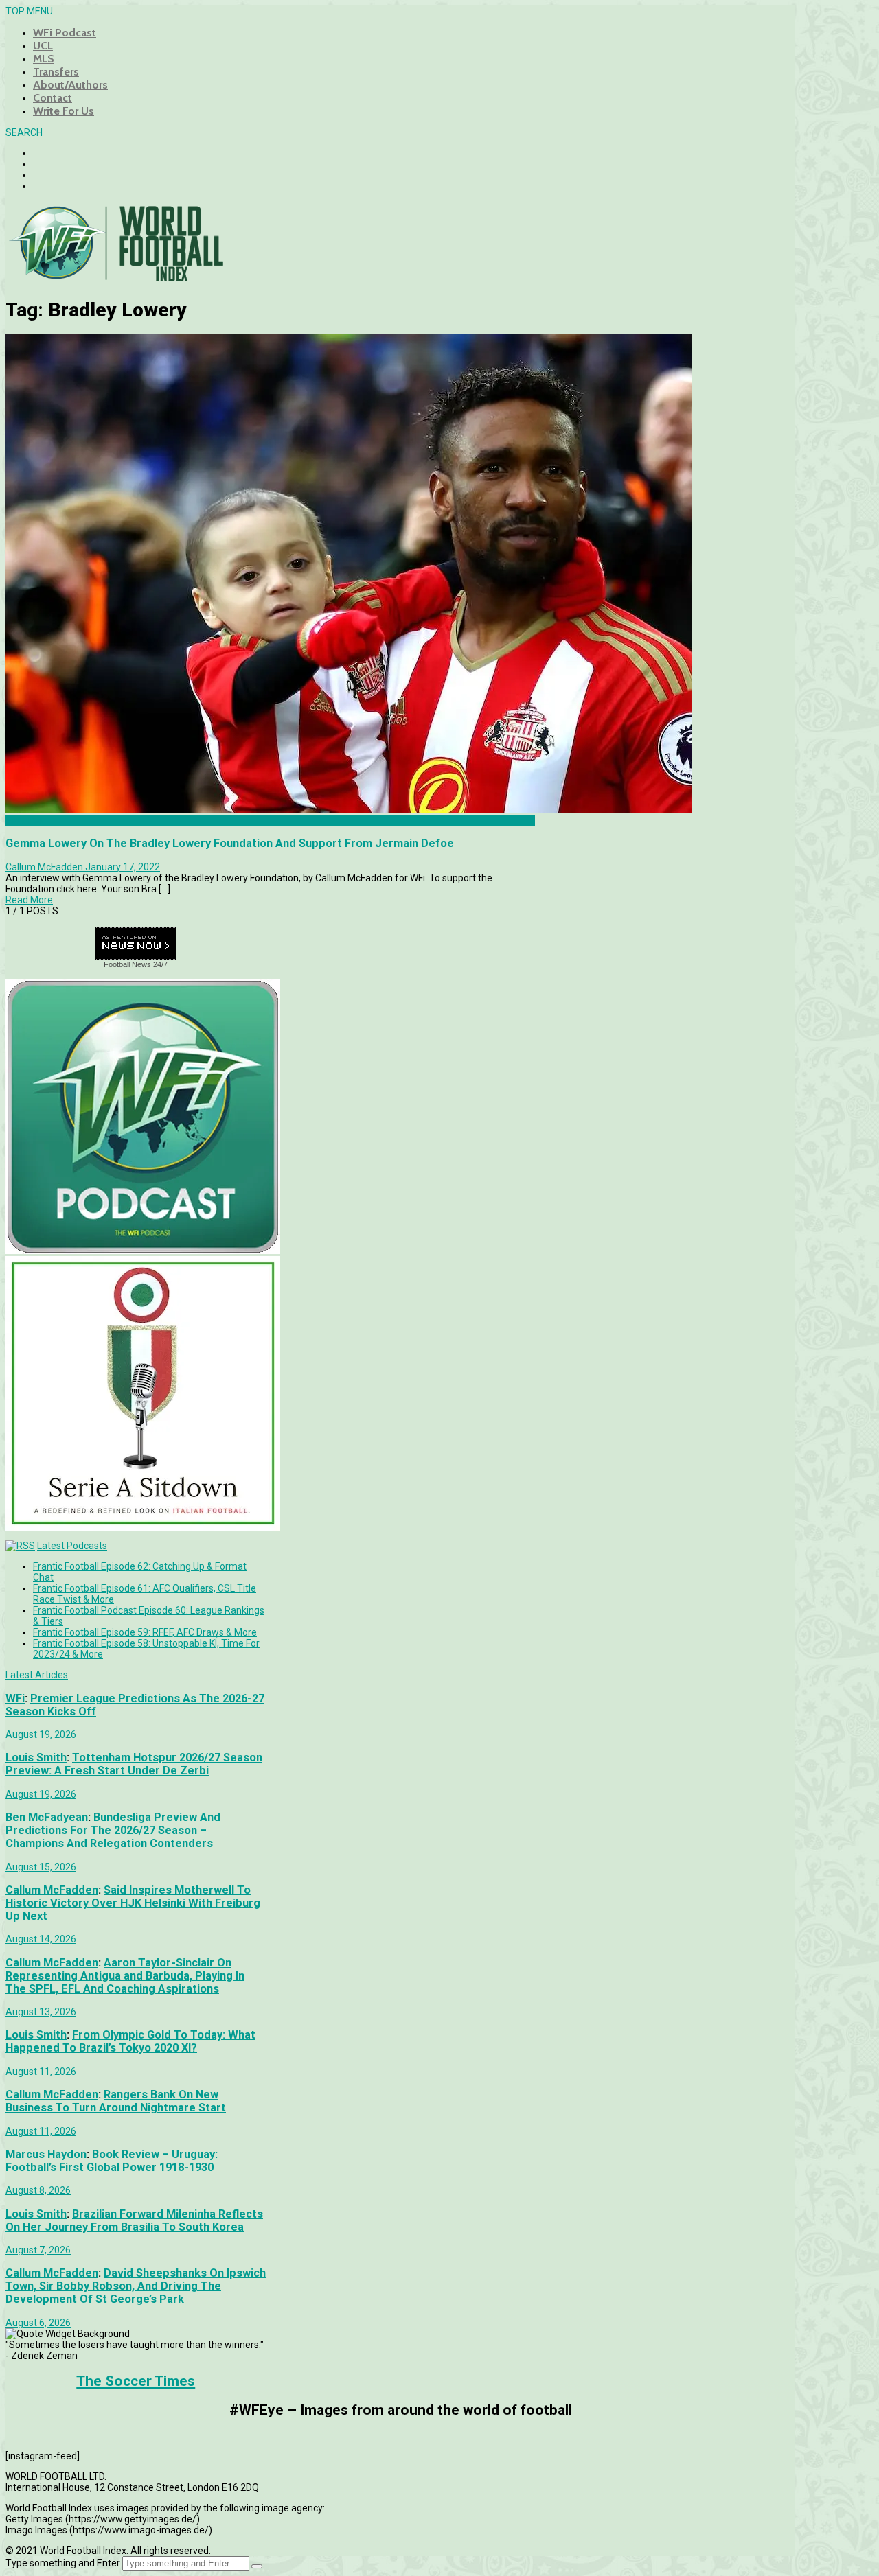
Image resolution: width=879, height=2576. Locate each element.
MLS (44, 59)
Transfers (56, 72)
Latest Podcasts (72, 1546)
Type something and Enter (63, 2563)
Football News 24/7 (136, 964)
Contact (53, 98)
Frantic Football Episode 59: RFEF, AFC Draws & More (145, 1632)
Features (25, 820)
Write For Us (64, 111)
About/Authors (70, 85)
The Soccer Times (136, 2381)
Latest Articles (37, 1675)
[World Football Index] (115, 277)
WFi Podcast (65, 33)
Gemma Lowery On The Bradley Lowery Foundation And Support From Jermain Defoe (230, 843)
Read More (29, 900)
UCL (43, 46)
